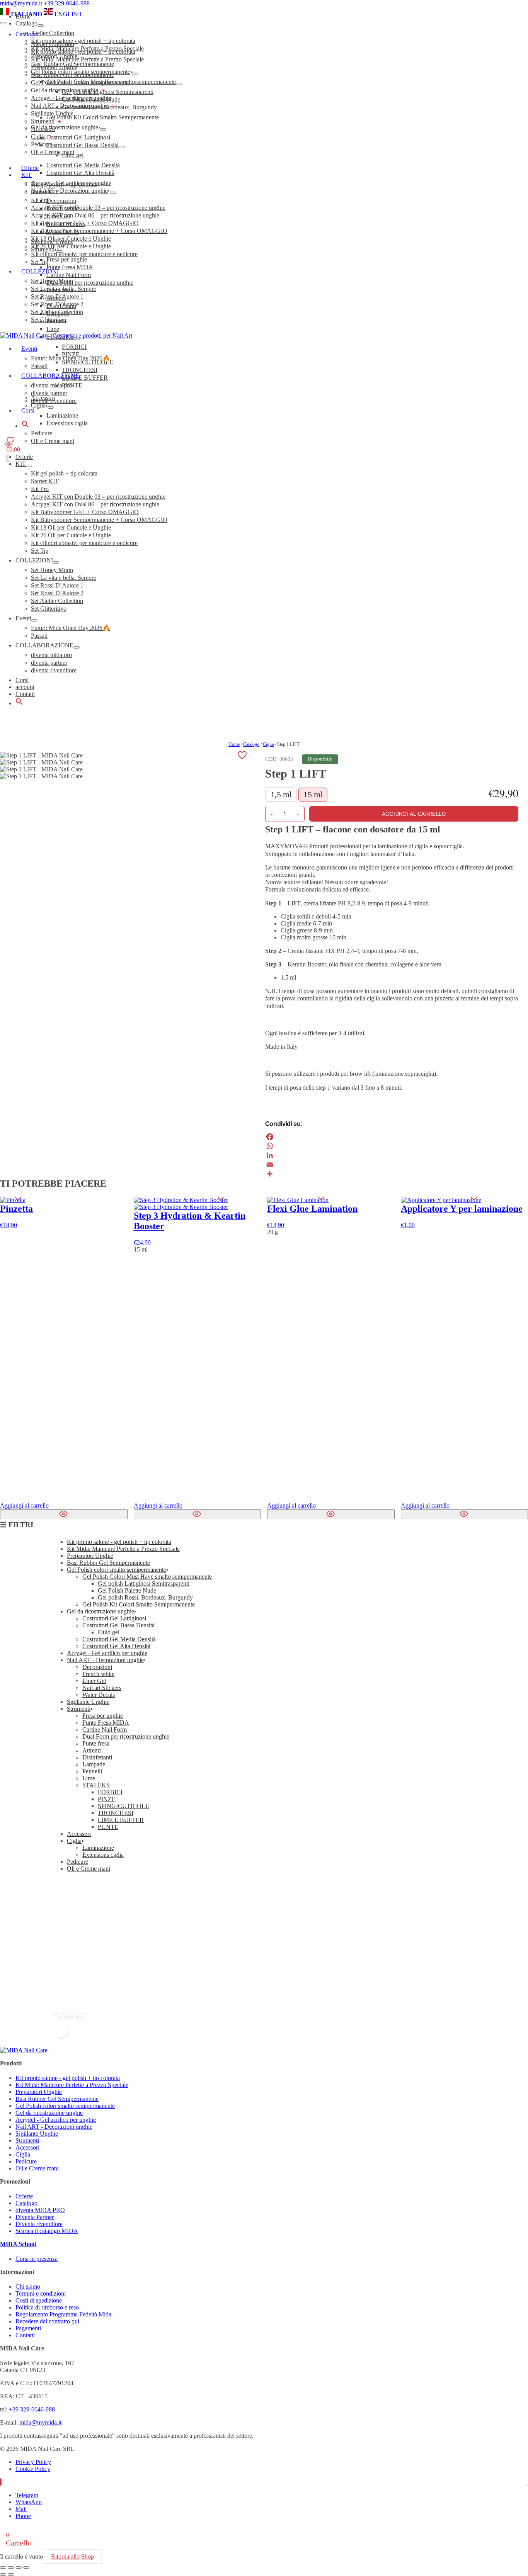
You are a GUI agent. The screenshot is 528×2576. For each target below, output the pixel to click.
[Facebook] (392, 1137)
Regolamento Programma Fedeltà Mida (63, 2314)
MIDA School (18, 2244)
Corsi (22, 680)
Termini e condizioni (41, 2293)
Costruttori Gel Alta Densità (116, 1646)
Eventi (23, 618)
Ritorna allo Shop (72, 2556)
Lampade (94, 1764)
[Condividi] (392, 1174)
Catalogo (26, 34)
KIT (21, 464)
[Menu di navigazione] (3, 23)
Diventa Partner (35, 2217)
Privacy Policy (33, 2462)
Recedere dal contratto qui (47, 2321)
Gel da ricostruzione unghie (65, 90)
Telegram (27, 2495)
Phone (23, 2516)
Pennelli (92, 1771)
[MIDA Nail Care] (66, 335)
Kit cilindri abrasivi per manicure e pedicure (84, 543)
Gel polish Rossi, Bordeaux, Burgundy (145, 1597)
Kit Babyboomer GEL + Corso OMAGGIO (85, 512)
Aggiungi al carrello (414, 814)
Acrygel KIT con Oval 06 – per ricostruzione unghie (95, 504)
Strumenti (43, 121)
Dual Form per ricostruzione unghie (126, 1736)
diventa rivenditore (54, 670)
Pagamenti (28, 2328)
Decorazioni (97, 1667)
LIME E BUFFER (121, 1820)
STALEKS (96, 1785)
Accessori (43, 129)
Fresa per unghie (103, 1716)
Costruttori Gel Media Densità (119, 1639)
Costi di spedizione (39, 2300)
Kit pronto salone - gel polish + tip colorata (83, 52)
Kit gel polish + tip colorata (64, 473)
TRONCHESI (116, 1813)
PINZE (107, 1799)
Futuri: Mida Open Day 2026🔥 (71, 628)
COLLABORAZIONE (44, 645)
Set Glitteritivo (49, 609)
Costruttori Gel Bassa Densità (118, 1625)
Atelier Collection (53, 44)
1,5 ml (281, 794)
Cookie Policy (33, 2469)
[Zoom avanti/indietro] (3, 2568)
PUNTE (108, 1827)
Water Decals (99, 1695)
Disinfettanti (97, 1757)
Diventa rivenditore (39, 2224)
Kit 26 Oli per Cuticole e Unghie (71, 535)
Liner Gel (94, 1681)
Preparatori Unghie (54, 67)
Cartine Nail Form (105, 1730)
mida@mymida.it (21, 3)
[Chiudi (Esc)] (26, 2568)
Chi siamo (28, 2286)
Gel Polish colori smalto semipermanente (81, 82)
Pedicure (42, 144)
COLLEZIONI (34, 560)
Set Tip (40, 551)
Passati (39, 636)
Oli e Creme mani (53, 152)
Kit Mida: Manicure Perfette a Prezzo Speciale (87, 59)
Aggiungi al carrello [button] (158, 1505)
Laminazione (98, 1848)
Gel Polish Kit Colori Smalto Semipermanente (139, 1604)
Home (234, 744)
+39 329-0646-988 (67, 3)
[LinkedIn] (392, 1155)
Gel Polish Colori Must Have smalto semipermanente (147, 1577)
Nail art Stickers (102, 1688)
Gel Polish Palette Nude (127, 1590)
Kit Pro (40, 489)
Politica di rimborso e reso (47, 2307)
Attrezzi (92, 1750)
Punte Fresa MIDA (106, 1723)
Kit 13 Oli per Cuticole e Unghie (71, 527)
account (25, 687)
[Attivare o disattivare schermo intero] (11, 2568)
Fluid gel (109, 1632)
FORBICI (110, 1792)
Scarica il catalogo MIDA (47, 2231)
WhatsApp (29, 2502)
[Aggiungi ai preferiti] (242, 755)
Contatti (25, 694)
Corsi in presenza (37, 2259)
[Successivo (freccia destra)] (11, 2574)
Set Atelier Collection (57, 601)
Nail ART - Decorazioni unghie (69, 106)
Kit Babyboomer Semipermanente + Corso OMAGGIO (99, 520)
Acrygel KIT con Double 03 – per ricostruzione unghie (98, 497)
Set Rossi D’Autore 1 (57, 585)
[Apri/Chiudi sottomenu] (29, 466)
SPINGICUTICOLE (123, 1806)
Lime (89, 1778)
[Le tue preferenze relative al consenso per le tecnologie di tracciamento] (527, 2485)
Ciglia (38, 137)
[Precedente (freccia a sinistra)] (3, 2574)
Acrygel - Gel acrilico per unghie (71, 98)
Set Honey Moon (52, 570)
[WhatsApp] (392, 1146)
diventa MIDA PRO (40, 2210)
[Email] (392, 1165)
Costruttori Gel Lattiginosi (114, 1618)
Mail (21, 2509)
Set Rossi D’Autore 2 (57, 593)
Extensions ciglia (103, 1855)
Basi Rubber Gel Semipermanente (72, 75)
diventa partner (49, 663)
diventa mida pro (51, 655)
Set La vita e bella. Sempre (64, 578)
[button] (19, 703)
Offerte (30, 168)
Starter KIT (45, 481)
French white (98, 1674)
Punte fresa (96, 1743)
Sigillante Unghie (52, 113)
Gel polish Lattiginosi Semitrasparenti (144, 1583)
